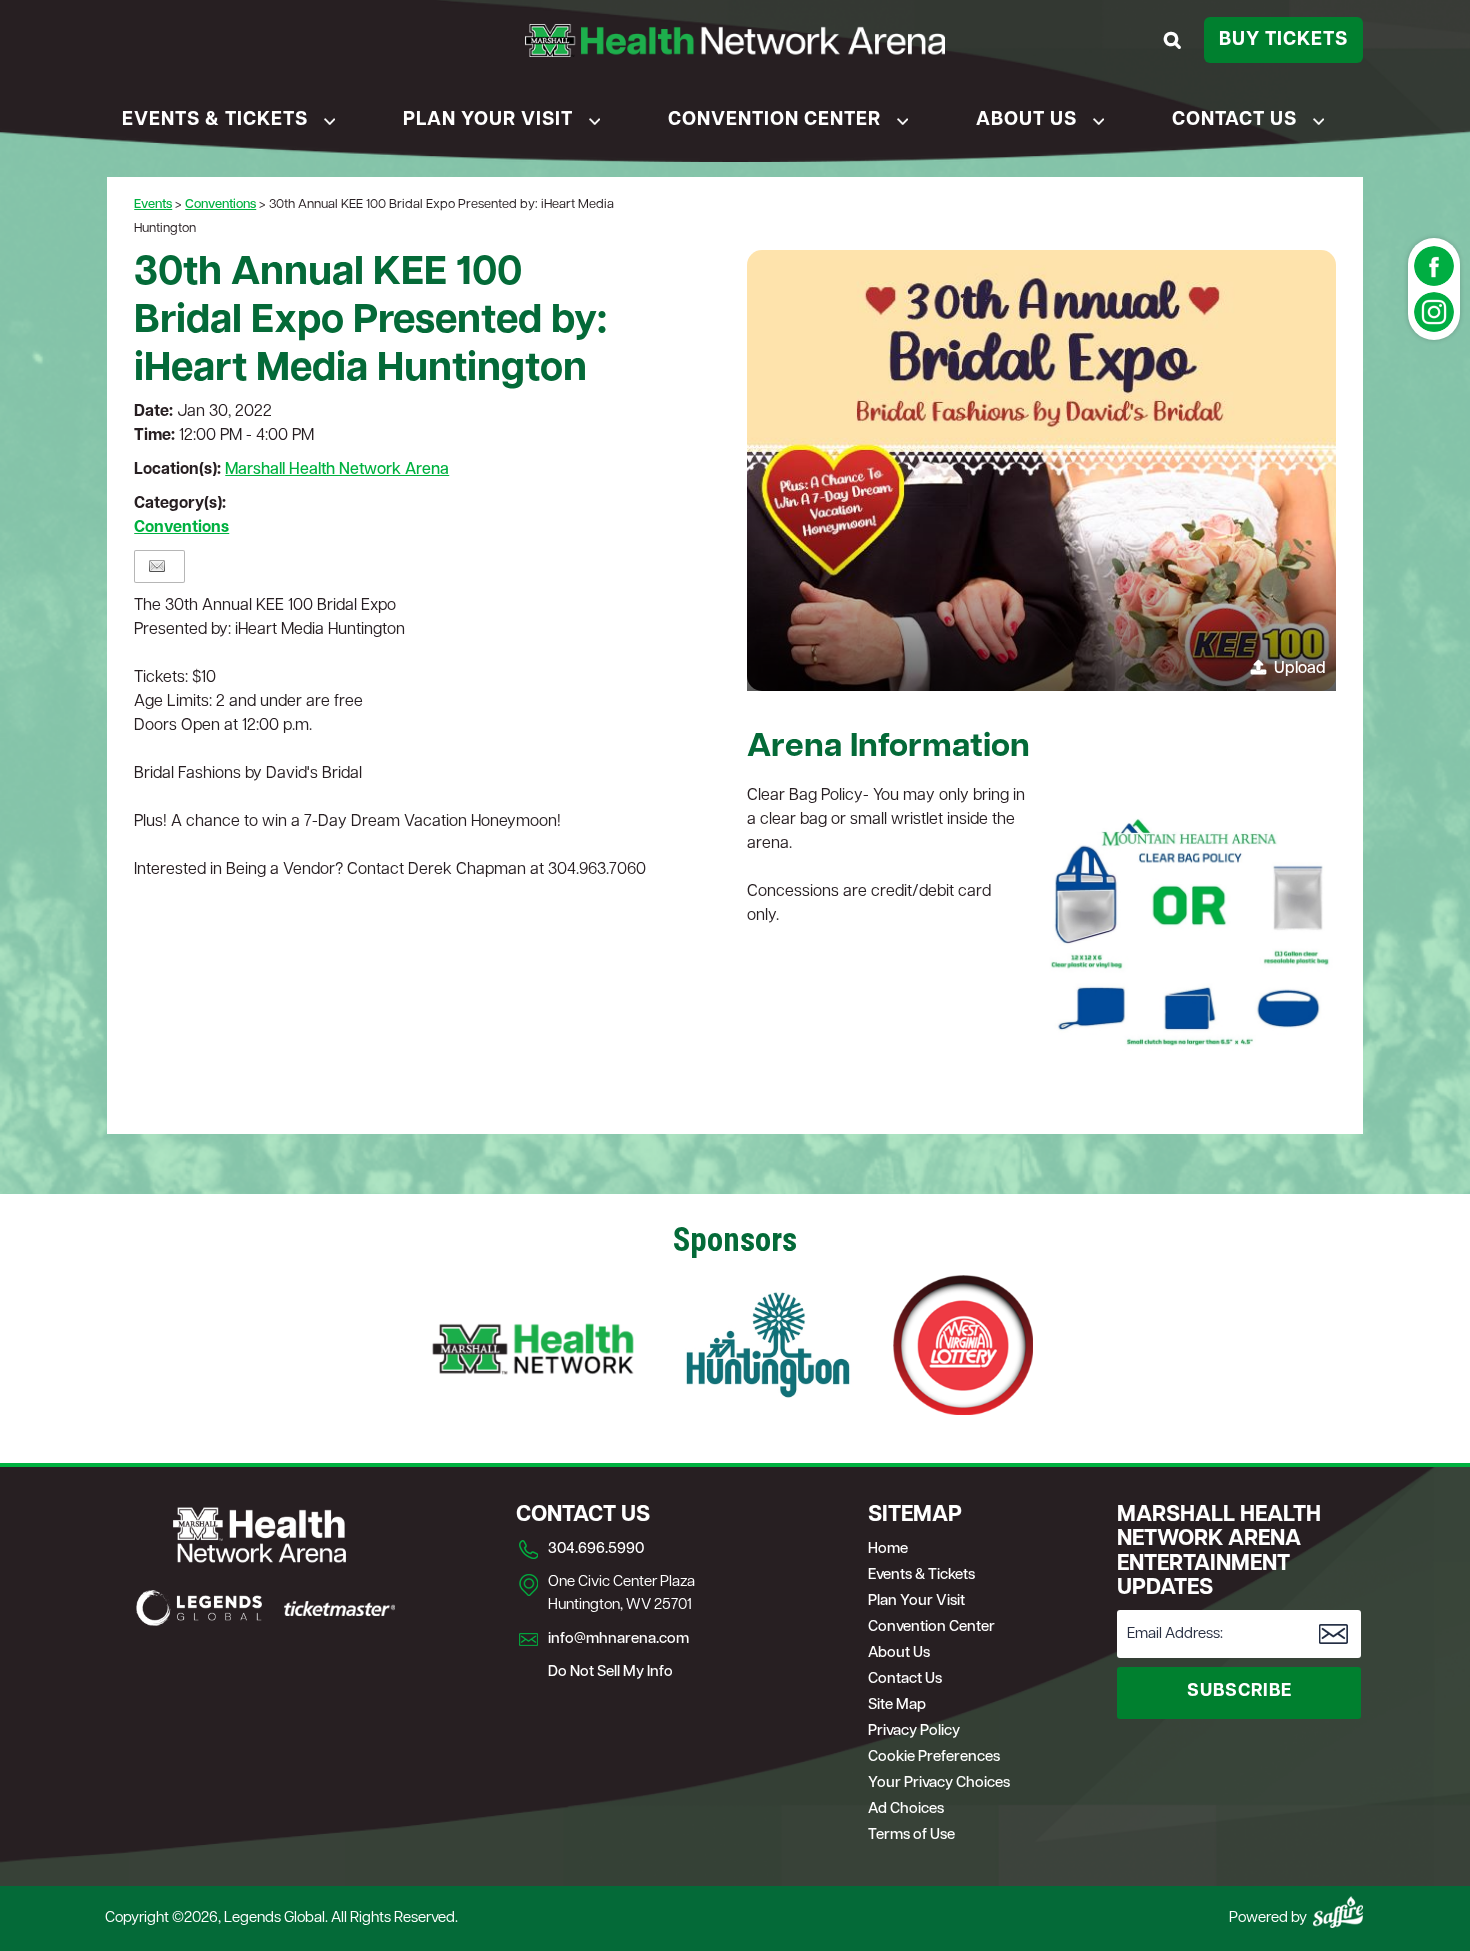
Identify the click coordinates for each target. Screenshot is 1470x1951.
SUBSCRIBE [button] (1239, 1692)
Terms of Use (911, 1835)
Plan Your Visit (488, 120)
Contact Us (1234, 120)
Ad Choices (906, 1809)
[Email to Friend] (157, 566)
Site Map (897, 1705)
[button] (1041, 470)
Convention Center (774, 120)
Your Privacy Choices (939, 1783)
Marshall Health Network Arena (337, 470)
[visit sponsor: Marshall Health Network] (533, 1349)
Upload (1300, 669)
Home (888, 1549)
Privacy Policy (914, 1731)
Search (1175, 40)
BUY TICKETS (1283, 40)
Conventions (220, 204)
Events (153, 204)
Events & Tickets (215, 120)
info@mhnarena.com (618, 1639)
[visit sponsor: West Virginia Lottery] (963, 1349)
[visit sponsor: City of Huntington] (768, 1349)
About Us (1026, 120)
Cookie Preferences (934, 1757)
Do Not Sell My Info (610, 1672)
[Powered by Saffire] (1338, 1912)
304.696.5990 (596, 1549)
